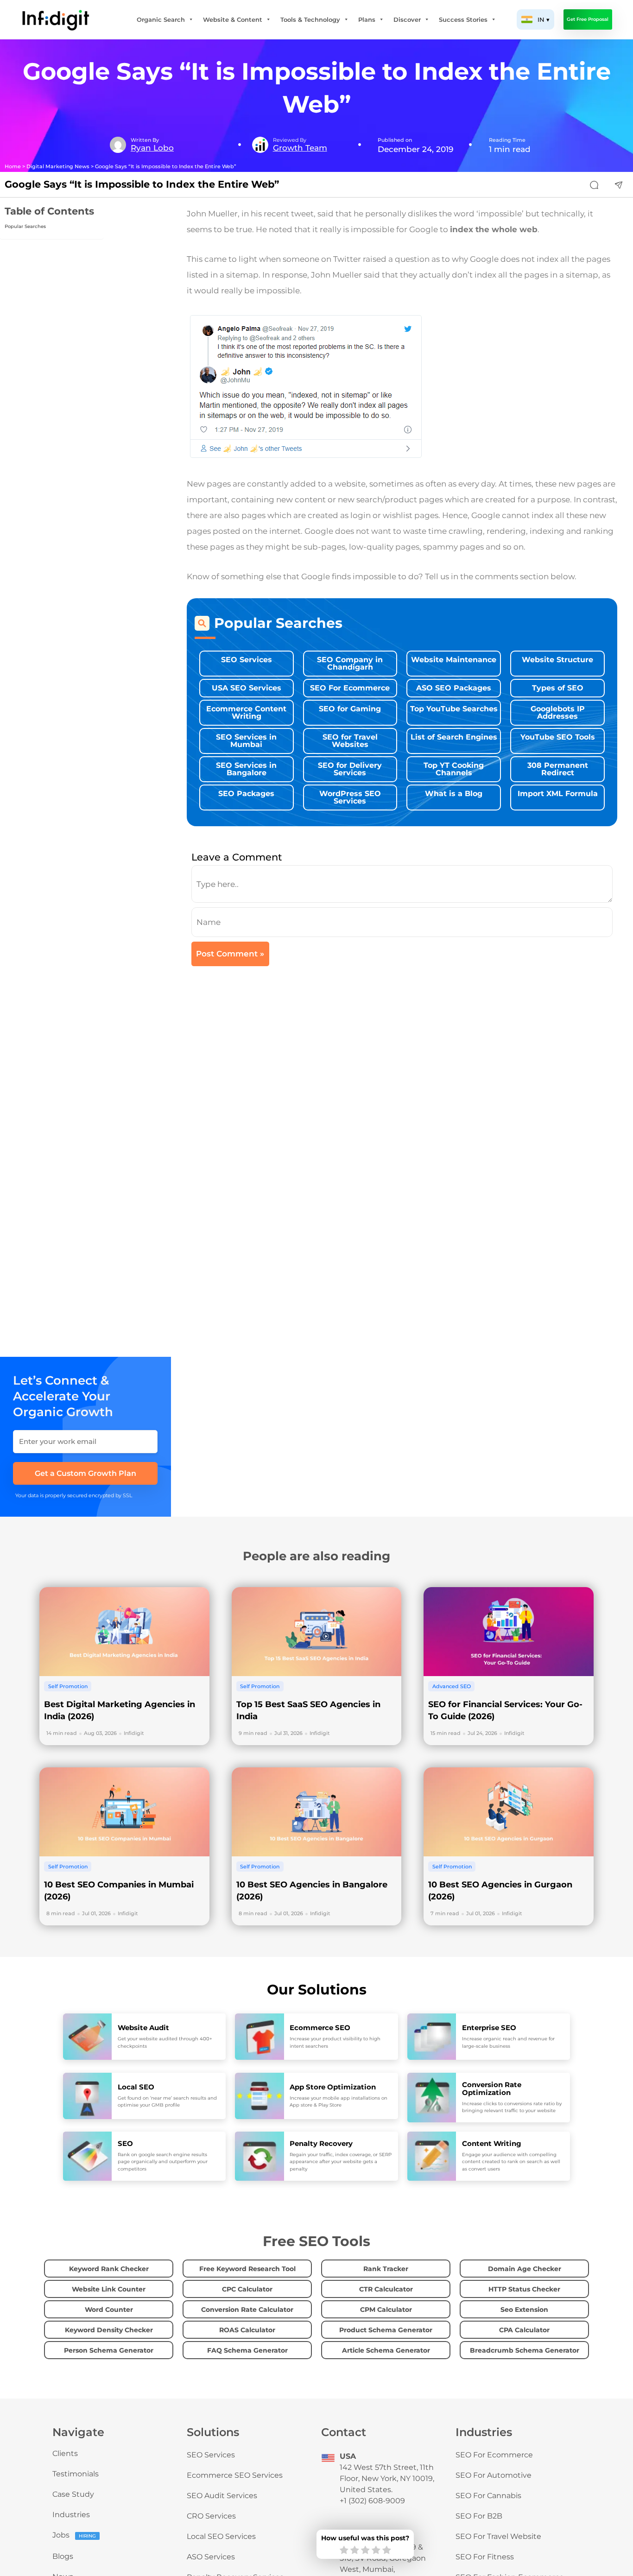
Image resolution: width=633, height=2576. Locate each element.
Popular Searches (25, 226)
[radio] (344, 2551)
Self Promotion (68, 1686)
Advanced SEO (452, 1686)
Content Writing (492, 2143)
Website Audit (143, 2028)
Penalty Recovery (321, 2143)
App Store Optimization (333, 2087)
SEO (125, 2143)
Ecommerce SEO (320, 2028)
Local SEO (136, 2087)
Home (13, 167)
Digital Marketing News (58, 167)
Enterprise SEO (489, 2028)
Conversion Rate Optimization (492, 2089)
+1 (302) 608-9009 (372, 2501)
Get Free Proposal (588, 19)
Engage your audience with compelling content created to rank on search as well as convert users (511, 2162)
